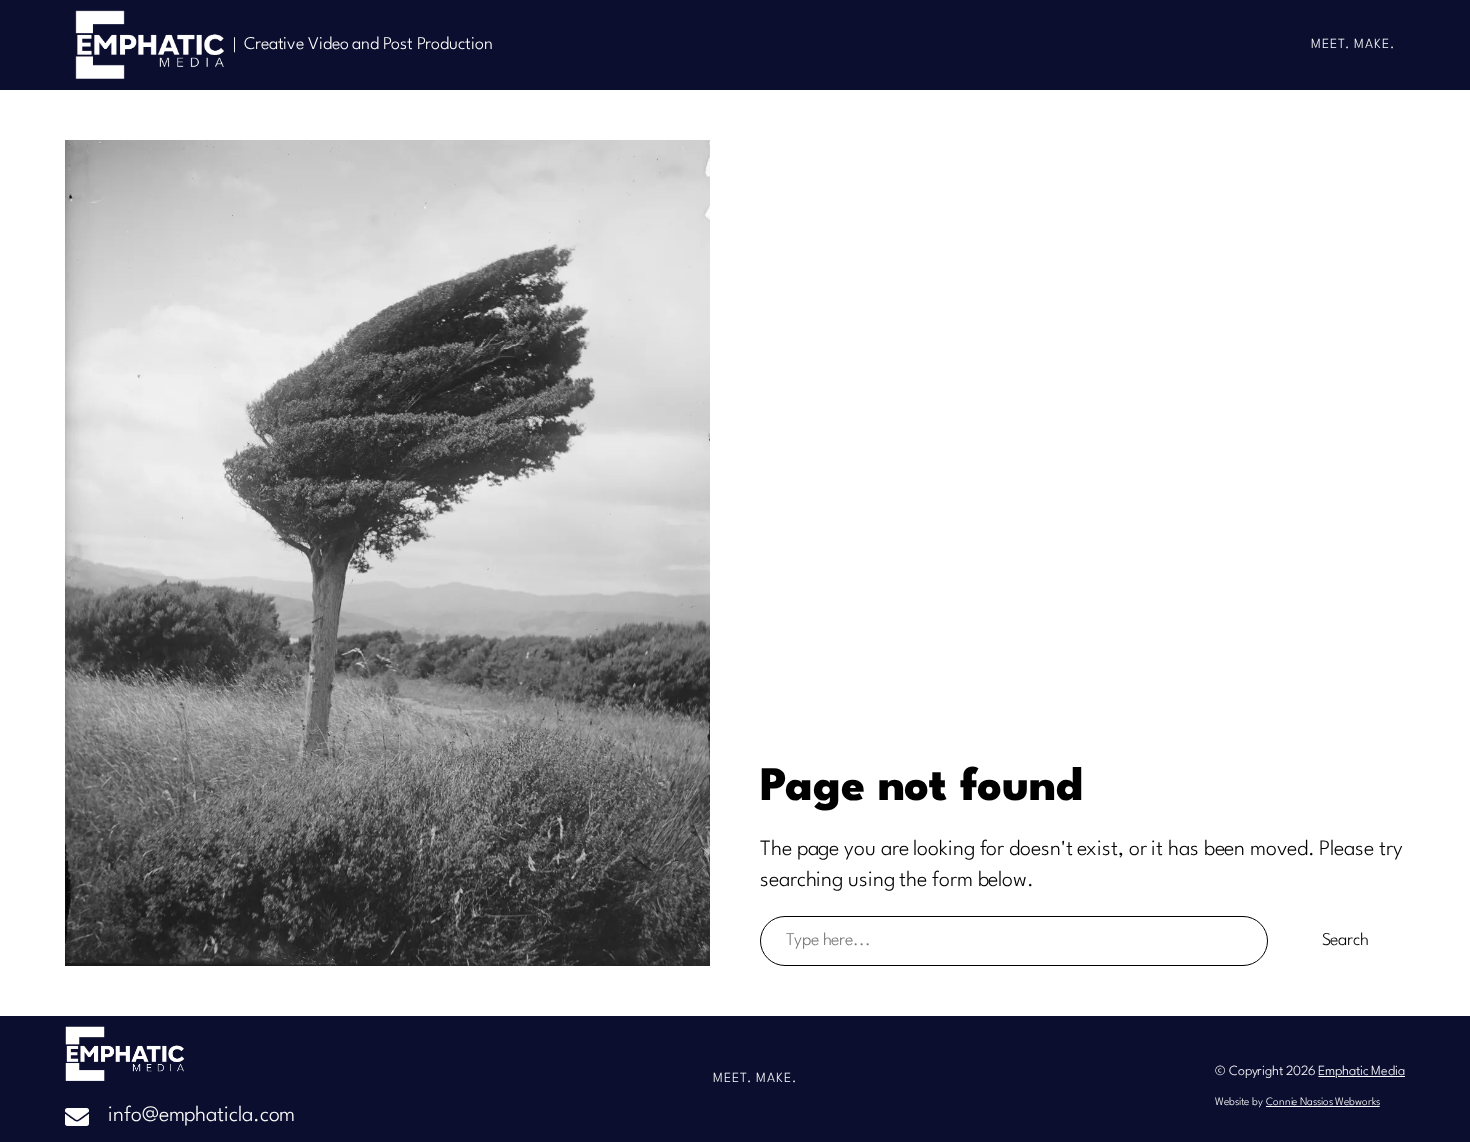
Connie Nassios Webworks (1323, 1102)
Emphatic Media (1361, 1071)
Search (1345, 940)
